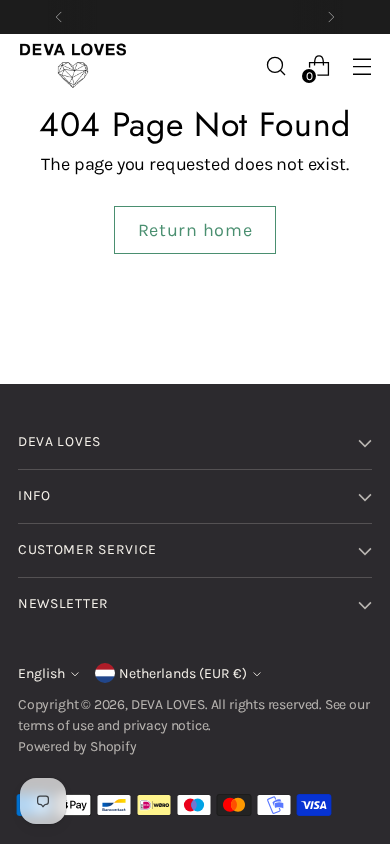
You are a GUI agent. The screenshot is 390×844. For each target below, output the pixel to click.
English (41, 673)
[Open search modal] (275, 66)
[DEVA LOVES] (73, 66)
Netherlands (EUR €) (183, 673)
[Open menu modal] (361, 66)
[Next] (331, 17)
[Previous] (59, 17)
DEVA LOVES (168, 704)
